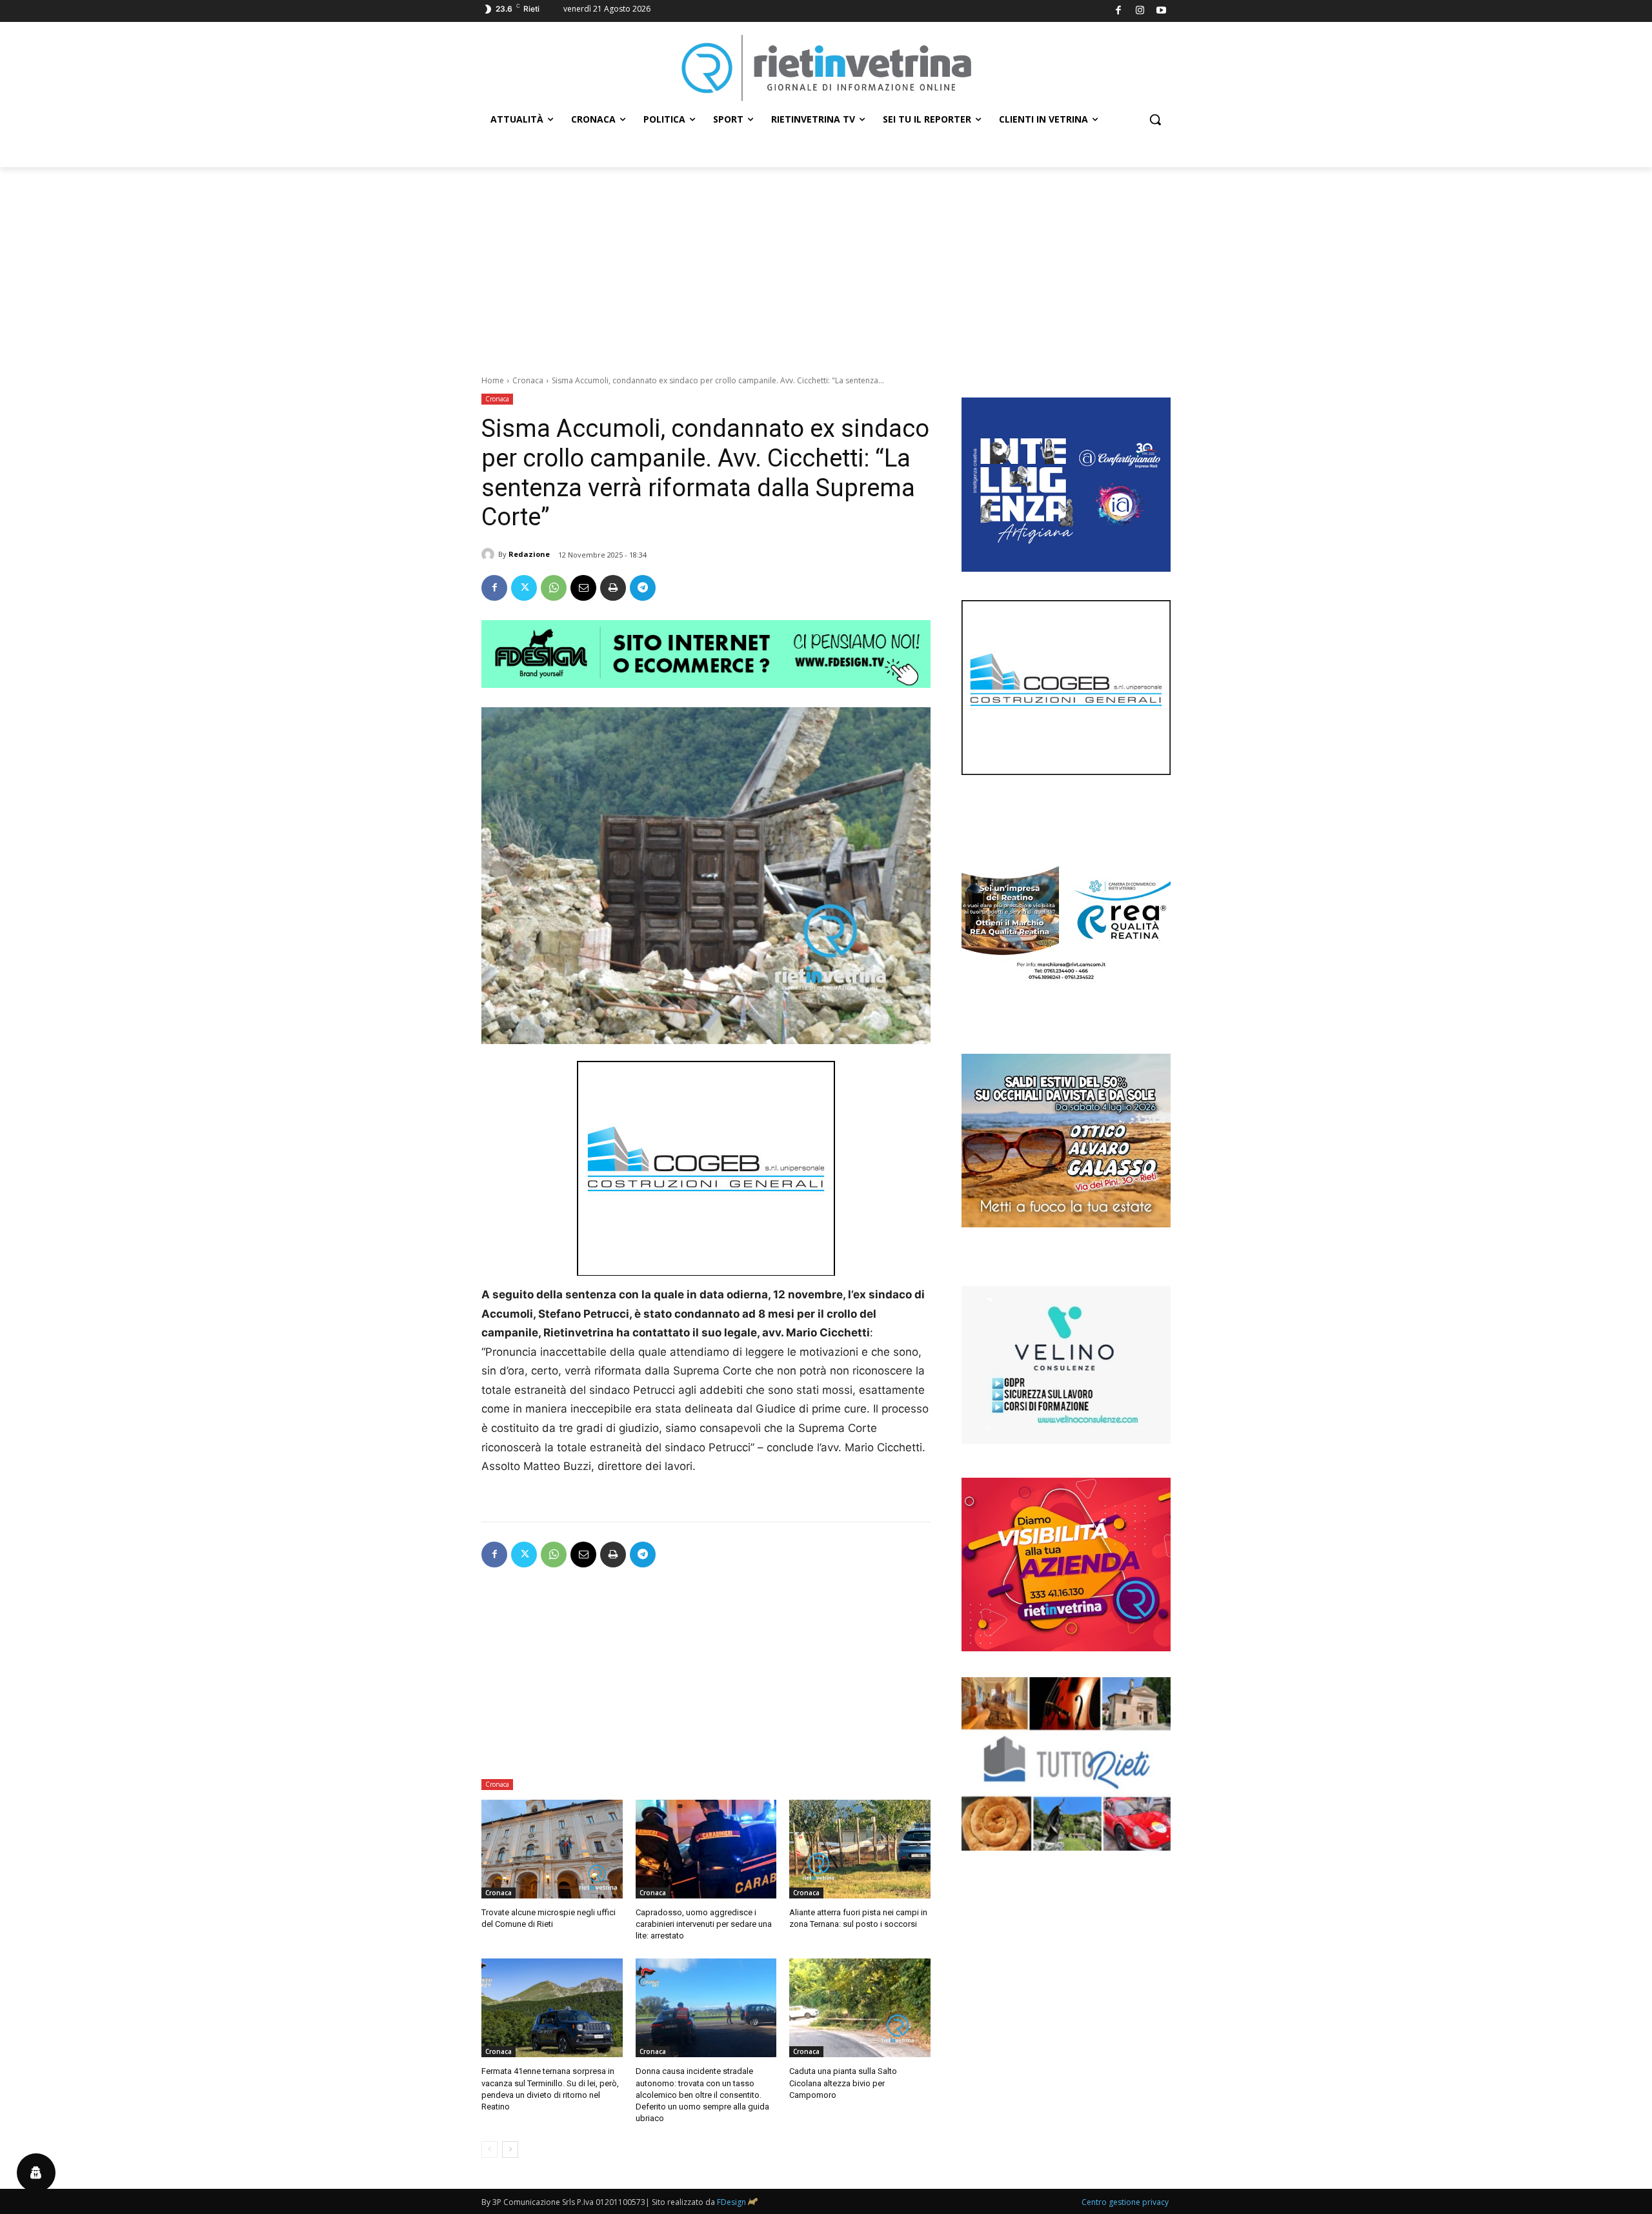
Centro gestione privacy (1125, 2202)
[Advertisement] (826, 264)
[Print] (613, 588)
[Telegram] (643, 588)
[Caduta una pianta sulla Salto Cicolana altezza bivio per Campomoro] (860, 2008)
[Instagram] (1140, 11)
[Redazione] (490, 554)
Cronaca (528, 380)
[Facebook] (1119, 11)
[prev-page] (489, 2149)
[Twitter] (524, 588)
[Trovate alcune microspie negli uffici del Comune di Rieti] (552, 1849)
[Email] (583, 588)
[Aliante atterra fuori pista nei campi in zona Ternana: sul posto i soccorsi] (860, 1849)
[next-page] (510, 2149)
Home (493, 380)
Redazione (529, 554)
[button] (1155, 119)
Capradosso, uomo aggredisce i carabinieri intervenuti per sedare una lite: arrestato (704, 1924)
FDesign (731, 2202)
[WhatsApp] (554, 588)
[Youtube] (1162, 11)
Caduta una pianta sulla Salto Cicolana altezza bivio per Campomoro (843, 2083)
